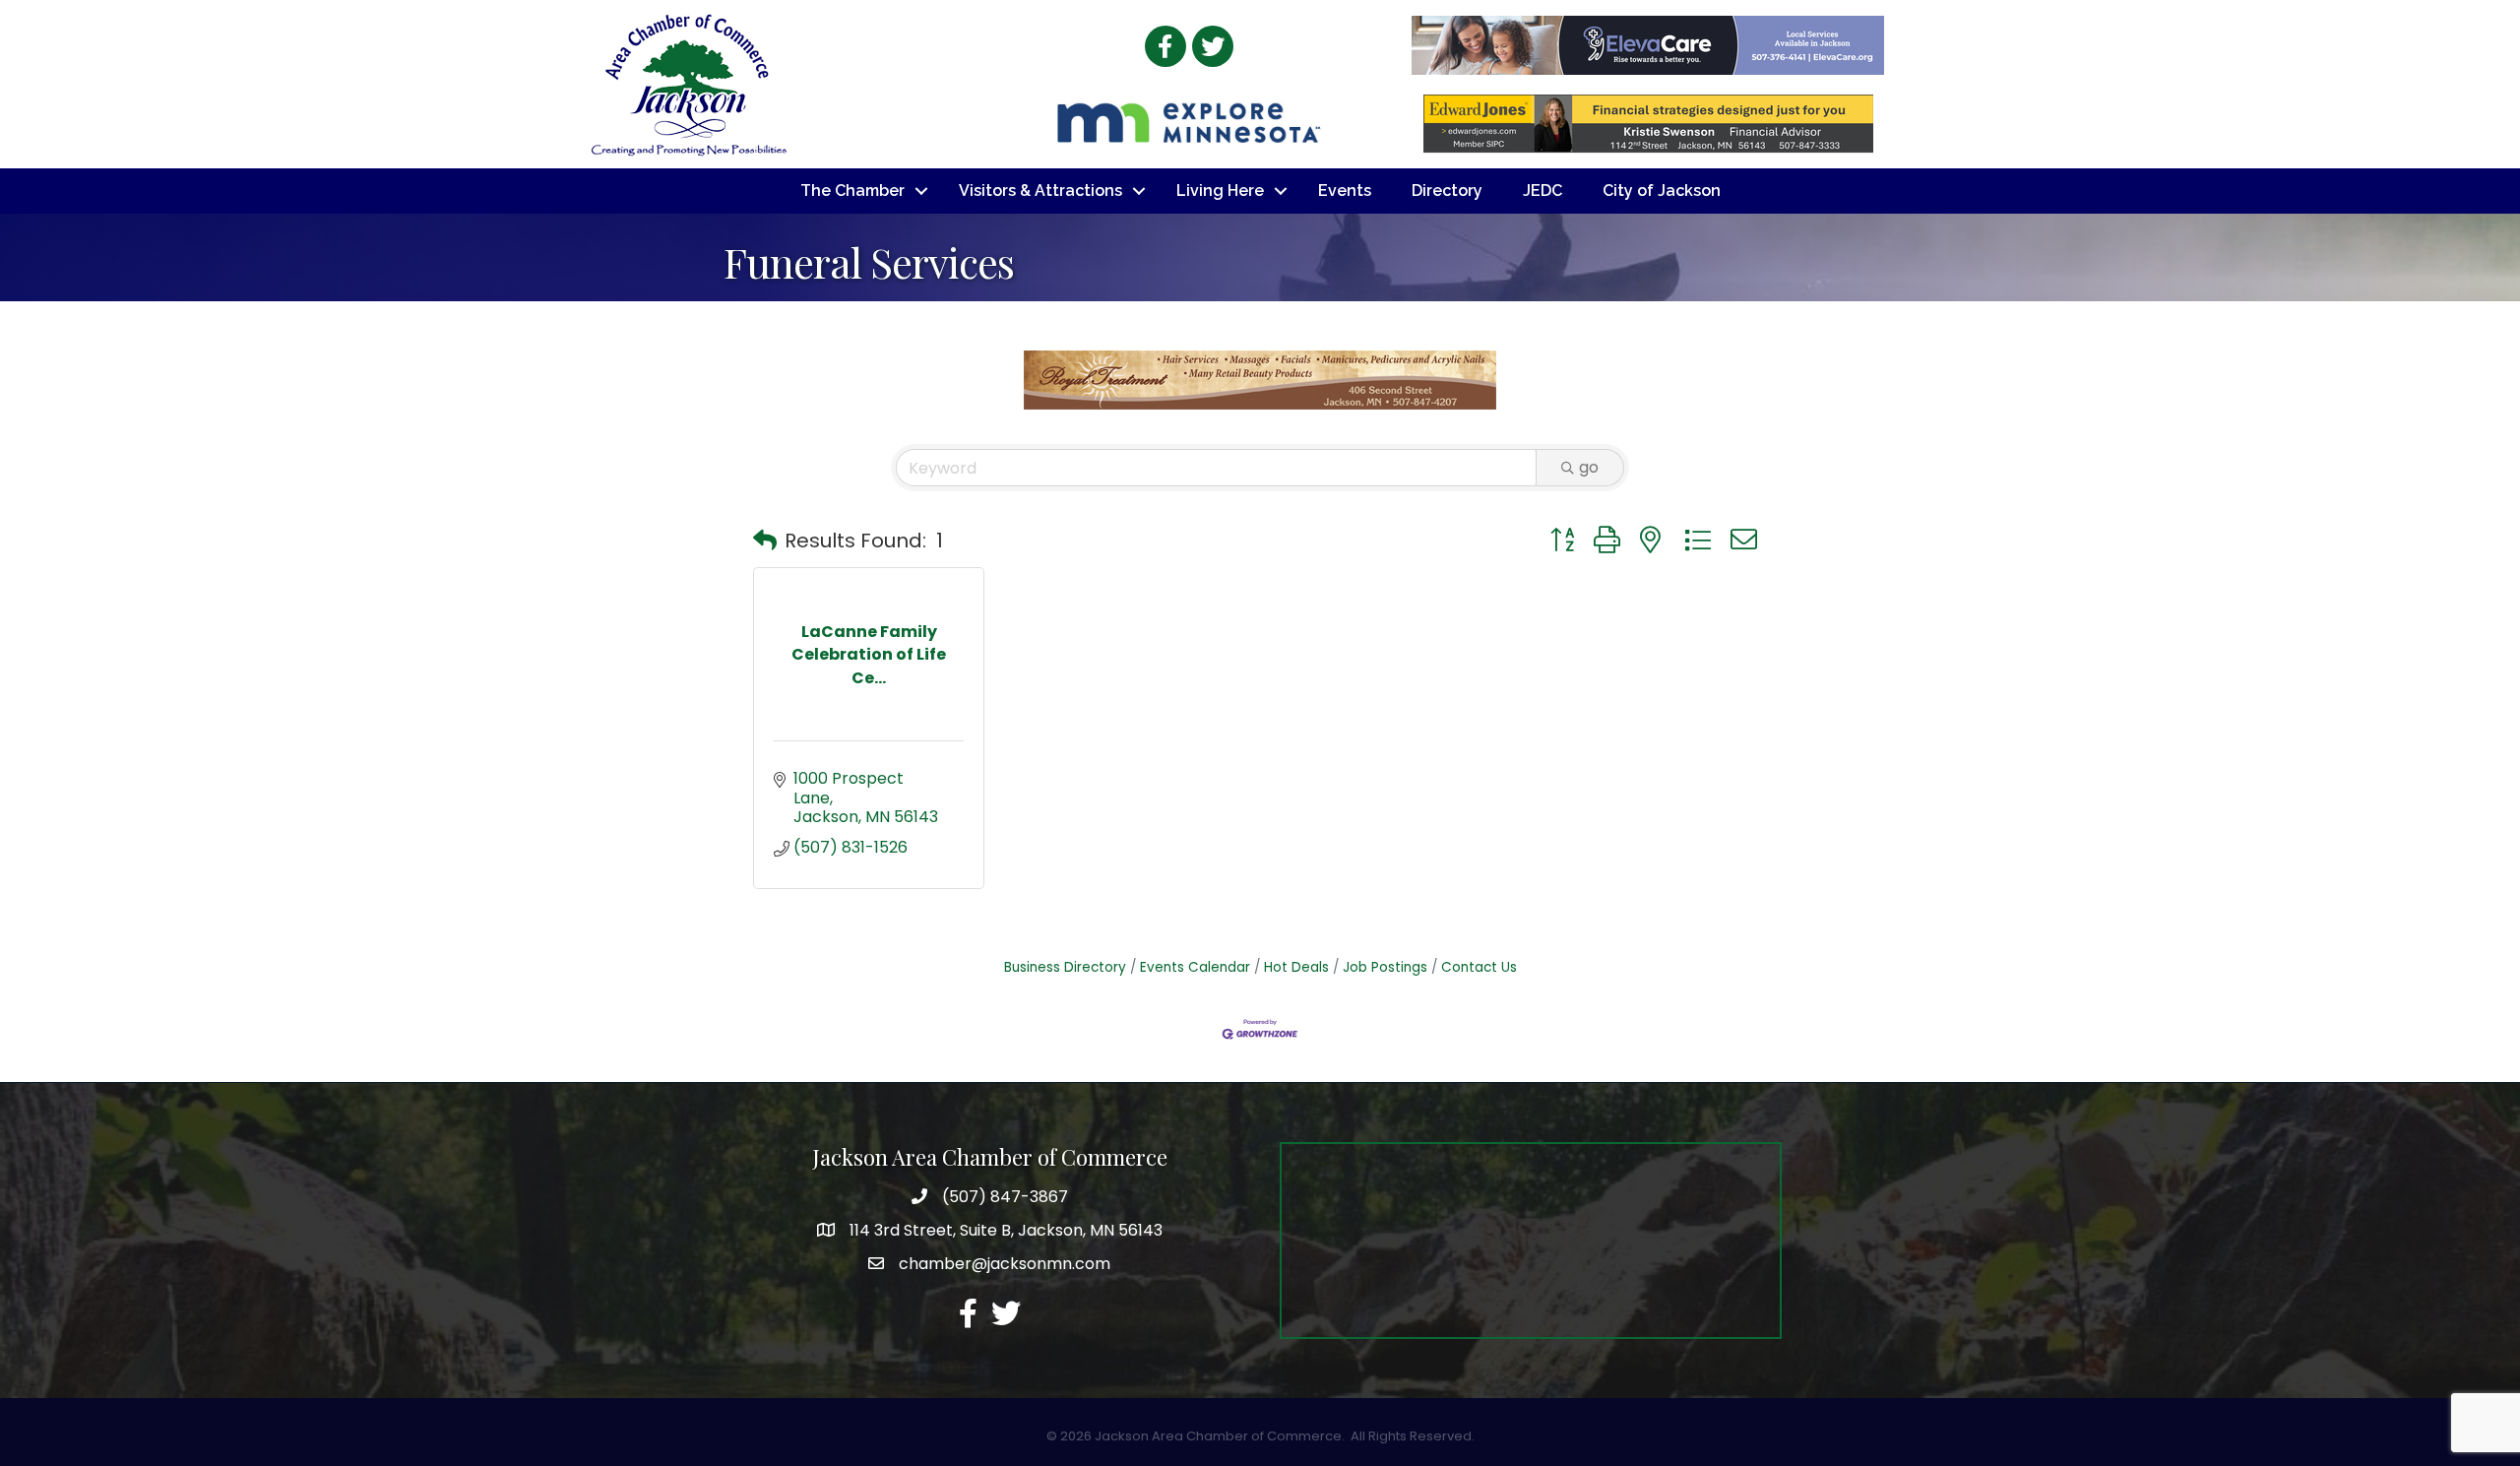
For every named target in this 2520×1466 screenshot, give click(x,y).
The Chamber (852, 191)
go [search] (1589, 467)
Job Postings (1385, 967)
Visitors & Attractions (1040, 191)
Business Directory (1065, 967)
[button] (765, 541)
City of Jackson (1662, 191)
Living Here (1220, 191)
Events (1345, 191)
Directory (1447, 191)
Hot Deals (1296, 967)
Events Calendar (1195, 967)
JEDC (1543, 191)
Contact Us (1479, 967)
